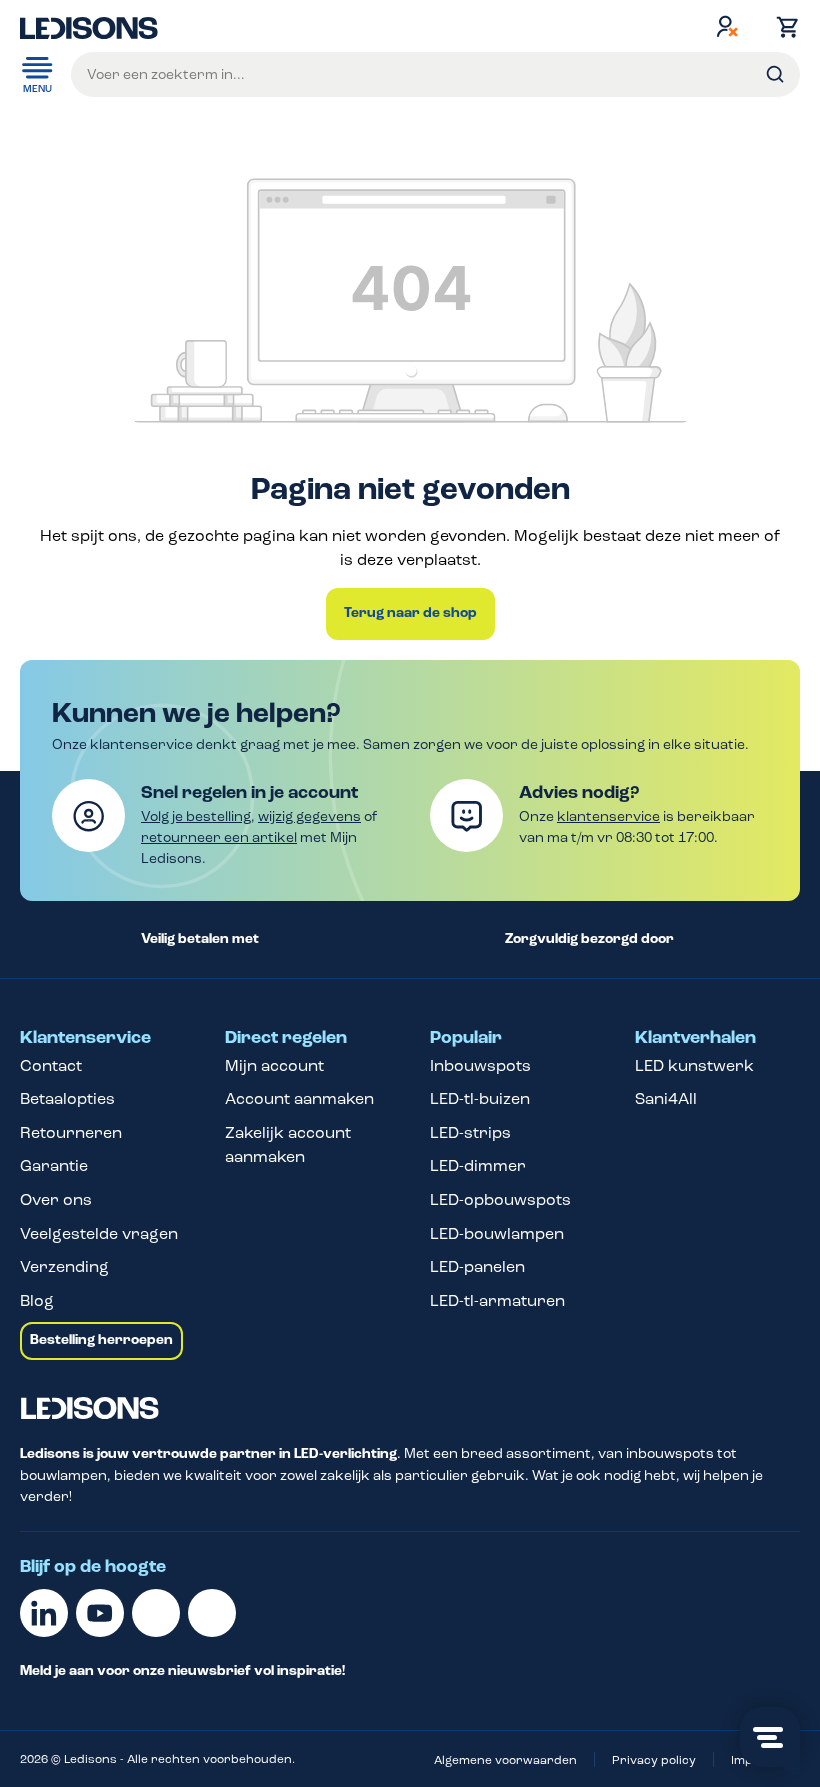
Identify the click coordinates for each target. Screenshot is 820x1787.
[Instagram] (212, 1613)
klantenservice (608, 816)
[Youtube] (100, 1613)
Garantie (54, 1165)
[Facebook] (156, 1613)
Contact (51, 1065)
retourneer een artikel (219, 837)
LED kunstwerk (694, 1065)
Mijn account (274, 1065)
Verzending (64, 1266)
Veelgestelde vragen (99, 1233)
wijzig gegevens (309, 816)
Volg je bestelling (196, 816)
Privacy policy (654, 1760)
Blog (37, 1300)
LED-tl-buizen (480, 1098)
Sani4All (666, 1098)
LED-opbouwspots (500, 1199)
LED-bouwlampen (497, 1233)
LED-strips (470, 1132)
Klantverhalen (695, 1038)
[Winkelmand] (783, 27)
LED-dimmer (478, 1165)
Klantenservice (85, 1038)
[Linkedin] (44, 1613)
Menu (37, 89)
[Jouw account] (727, 26)
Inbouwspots (480, 1065)
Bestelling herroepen (101, 1340)
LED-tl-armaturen (497, 1300)
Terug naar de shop (410, 613)
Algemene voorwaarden (505, 1760)
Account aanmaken (299, 1098)
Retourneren (71, 1132)
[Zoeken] (775, 74)
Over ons (56, 1199)
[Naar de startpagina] (89, 26)
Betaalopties (67, 1098)
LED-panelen (477, 1266)
